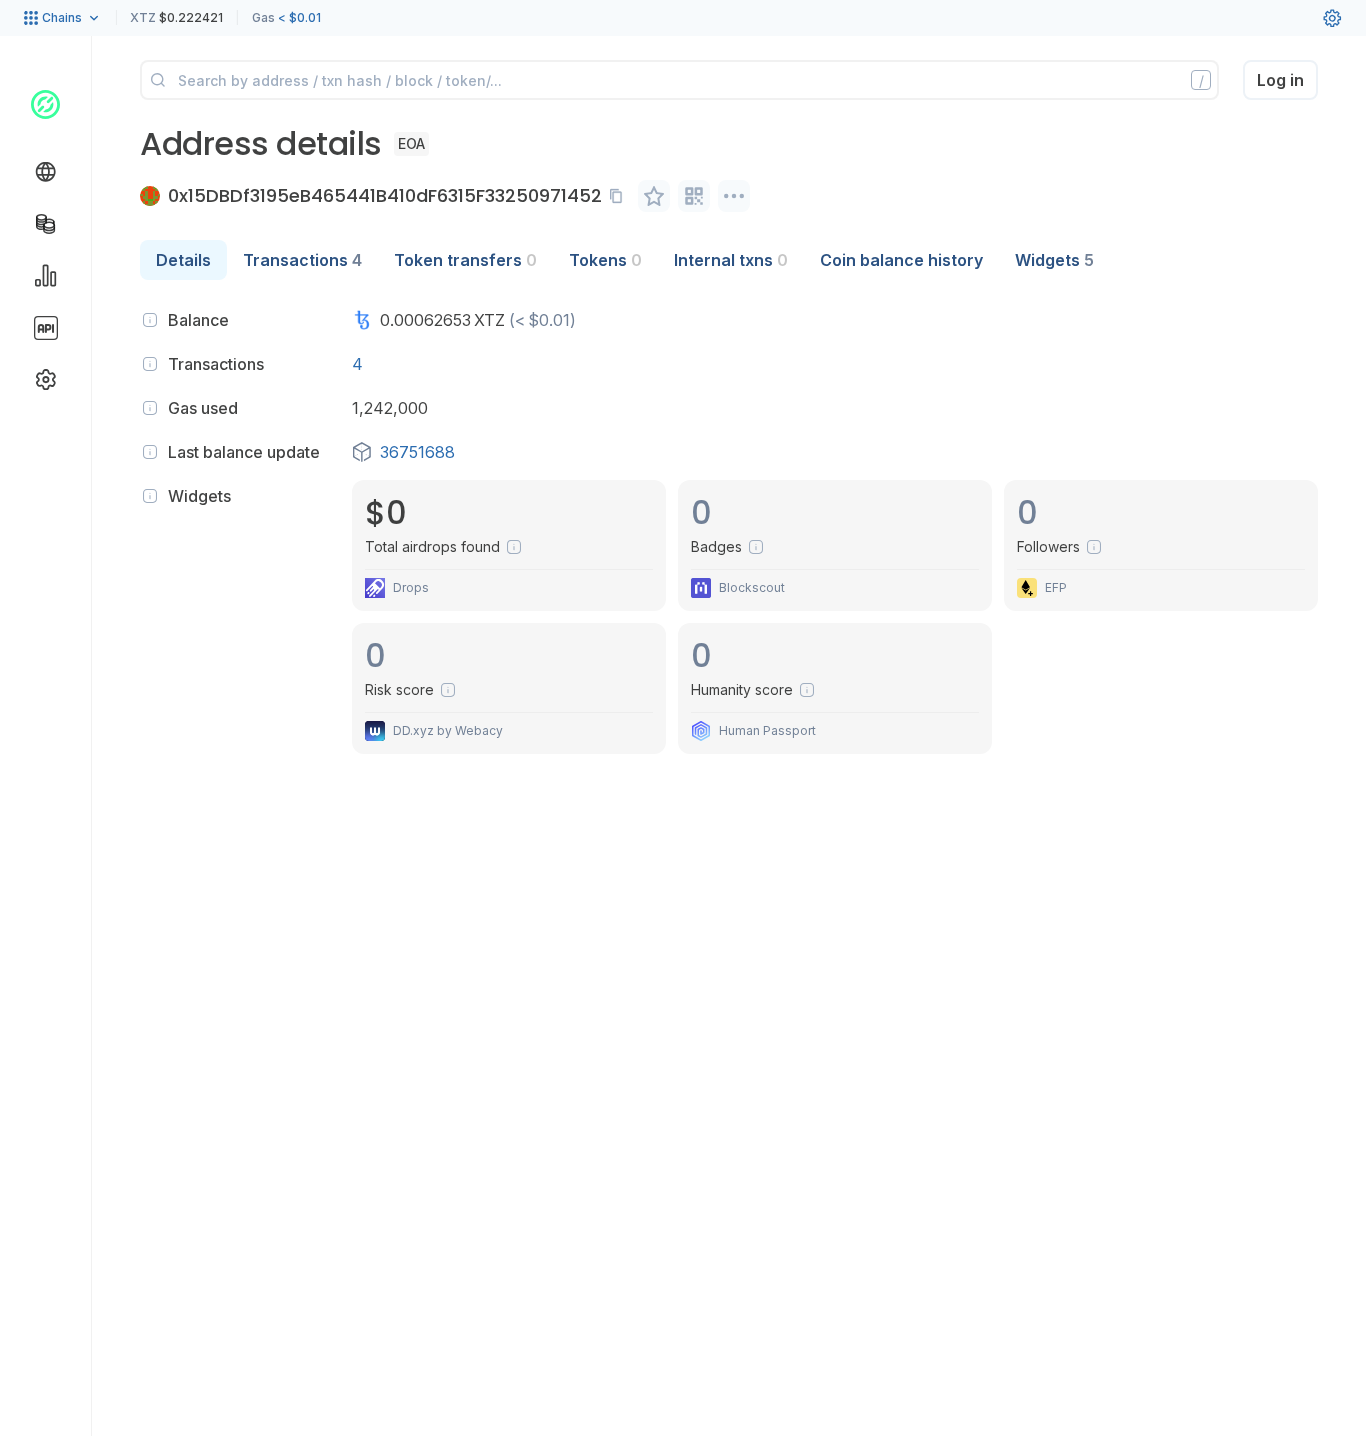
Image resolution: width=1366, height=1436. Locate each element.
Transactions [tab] (302, 260)
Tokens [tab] (605, 260)
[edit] (654, 196)
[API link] (46, 328)
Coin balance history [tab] (901, 260)
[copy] (620, 196)
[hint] (150, 320)
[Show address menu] (734, 196)
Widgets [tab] (1054, 260)
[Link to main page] (45, 104)
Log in (1280, 80)
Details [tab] (183, 260)
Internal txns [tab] (731, 260)
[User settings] (1332, 18)
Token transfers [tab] (465, 260)
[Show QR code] (694, 196)
